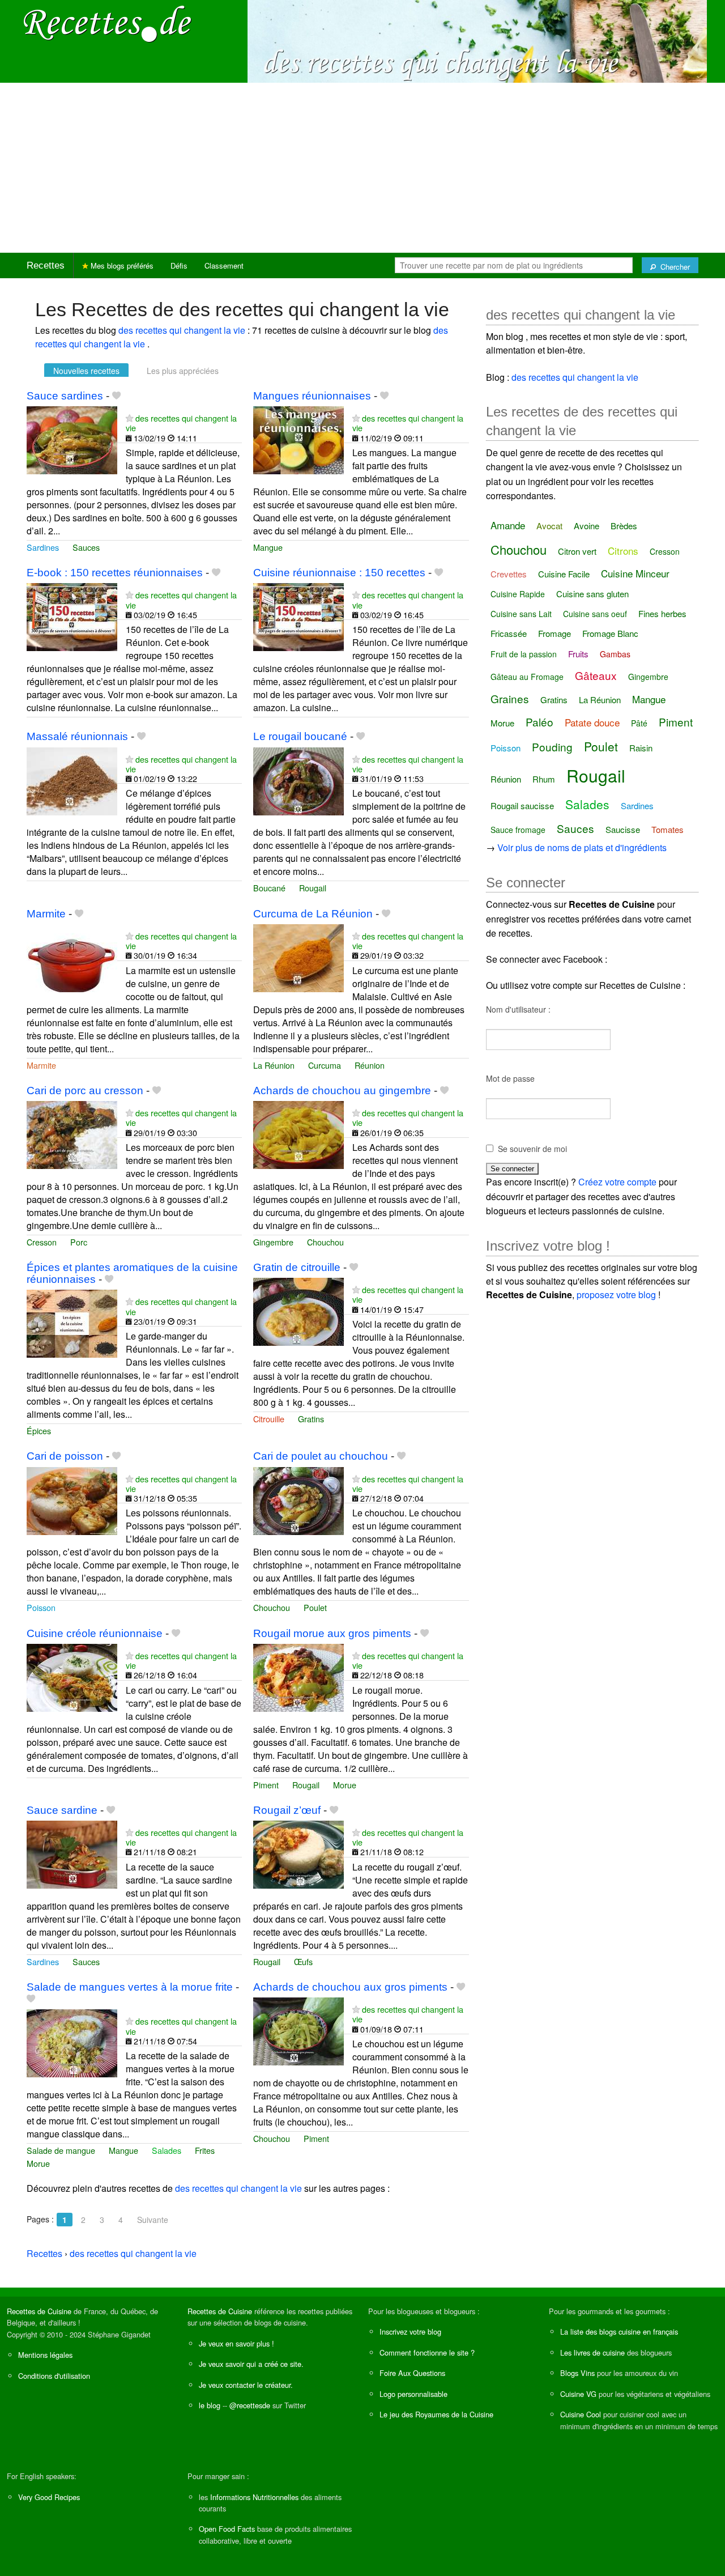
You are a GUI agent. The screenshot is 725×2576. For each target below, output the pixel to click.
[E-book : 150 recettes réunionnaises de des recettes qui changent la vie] (72, 616)
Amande (508, 525)
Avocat (549, 526)
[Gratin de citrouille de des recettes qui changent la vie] (298, 1310)
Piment (266, 1785)
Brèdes (624, 526)
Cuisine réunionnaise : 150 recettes (339, 573)
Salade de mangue (61, 2150)
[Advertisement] (362, 168)
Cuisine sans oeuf (595, 614)
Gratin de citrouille (297, 1267)
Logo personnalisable (413, 2394)
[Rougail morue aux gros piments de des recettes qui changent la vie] (298, 1676)
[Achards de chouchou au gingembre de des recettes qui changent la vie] (298, 1134)
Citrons (623, 551)
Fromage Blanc (610, 633)
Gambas (615, 654)
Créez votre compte (617, 1182)
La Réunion (274, 1065)
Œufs (303, 1961)
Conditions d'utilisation (54, 2376)
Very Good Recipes (49, 2497)
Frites (205, 2150)
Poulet (315, 1607)
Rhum (544, 779)
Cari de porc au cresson (85, 1091)
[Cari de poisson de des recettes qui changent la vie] (72, 1500)
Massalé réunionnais (77, 736)
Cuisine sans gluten (592, 594)
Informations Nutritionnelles (254, 2497)
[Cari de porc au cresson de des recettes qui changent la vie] (72, 1134)
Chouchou (325, 1242)
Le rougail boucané (300, 736)
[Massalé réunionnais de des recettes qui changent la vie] (72, 780)
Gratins (311, 1419)
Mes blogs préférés (121, 265)
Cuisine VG (578, 2394)
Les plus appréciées (183, 371)
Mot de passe (510, 1078)
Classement (224, 265)
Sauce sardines (65, 396)
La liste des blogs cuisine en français (619, 2331)
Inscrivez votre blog (410, 2331)
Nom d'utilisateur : (518, 1009)
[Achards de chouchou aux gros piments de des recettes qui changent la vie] (298, 2030)
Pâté (639, 723)
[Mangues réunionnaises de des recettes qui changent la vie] (298, 439)
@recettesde (250, 2405)
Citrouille (269, 1419)
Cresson (42, 1242)
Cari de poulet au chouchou (321, 1456)
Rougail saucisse (522, 805)
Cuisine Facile (564, 574)
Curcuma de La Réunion (313, 914)
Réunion (370, 1065)
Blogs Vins (577, 2373)
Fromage (555, 633)
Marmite (46, 914)
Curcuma (325, 1065)
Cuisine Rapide (518, 594)
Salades (167, 2150)
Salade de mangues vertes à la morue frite (130, 1987)
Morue (345, 1785)
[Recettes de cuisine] (108, 23)
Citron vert (577, 551)
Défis (179, 265)
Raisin (641, 748)
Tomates (668, 829)
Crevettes (509, 574)
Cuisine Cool (581, 2414)
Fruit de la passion (524, 654)
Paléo (540, 722)
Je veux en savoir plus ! (236, 2343)
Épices (39, 1431)
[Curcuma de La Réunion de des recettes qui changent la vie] (298, 957)
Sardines (43, 547)
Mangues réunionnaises (312, 396)
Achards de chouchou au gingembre (342, 1091)
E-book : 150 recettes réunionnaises (115, 573)
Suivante (153, 2220)
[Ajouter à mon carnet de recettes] (116, 396)
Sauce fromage (518, 830)
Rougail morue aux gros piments (332, 1633)
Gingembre (273, 1242)
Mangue (268, 547)
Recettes (46, 265)
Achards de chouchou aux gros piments (350, 1987)
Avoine (587, 526)
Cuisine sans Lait (521, 614)
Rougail (313, 888)
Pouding (552, 747)
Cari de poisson (65, 1456)
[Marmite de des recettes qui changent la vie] (72, 957)
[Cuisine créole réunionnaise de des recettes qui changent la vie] (72, 1676)
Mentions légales (45, 2355)
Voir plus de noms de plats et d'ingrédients (582, 847)
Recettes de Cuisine (39, 2311)
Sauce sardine (62, 1810)
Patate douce (592, 722)
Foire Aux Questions (412, 2373)
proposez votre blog (616, 1295)
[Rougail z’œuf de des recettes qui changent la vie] (298, 1853)
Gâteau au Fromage (527, 677)
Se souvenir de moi (532, 1149)
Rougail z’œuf (287, 1810)
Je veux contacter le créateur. (246, 2385)
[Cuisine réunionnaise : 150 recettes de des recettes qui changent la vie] (298, 616)
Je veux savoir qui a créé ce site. (251, 2364)
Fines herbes (662, 613)
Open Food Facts (227, 2529)
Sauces (86, 547)
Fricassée (509, 633)
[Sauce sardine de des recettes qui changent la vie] (72, 1853)
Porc (79, 1242)
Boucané (269, 888)
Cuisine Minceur (635, 573)
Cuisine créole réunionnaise (95, 1633)
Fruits (578, 654)
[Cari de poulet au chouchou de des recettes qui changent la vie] (298, 1500)
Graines (510, 698)
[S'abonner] (129, 418)
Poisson (41, 1607)
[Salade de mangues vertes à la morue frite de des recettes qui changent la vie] (72, 2042)
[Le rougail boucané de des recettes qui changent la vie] (298, 780)
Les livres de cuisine (592, 2352)
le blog (210, 2405)
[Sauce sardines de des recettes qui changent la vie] (72, 439)
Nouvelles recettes (86, 371)
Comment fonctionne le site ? (427, 2352)
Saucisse (623, 829)
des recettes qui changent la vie (183, 330)
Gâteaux (596, 675)
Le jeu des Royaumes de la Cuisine (436, 2414)
